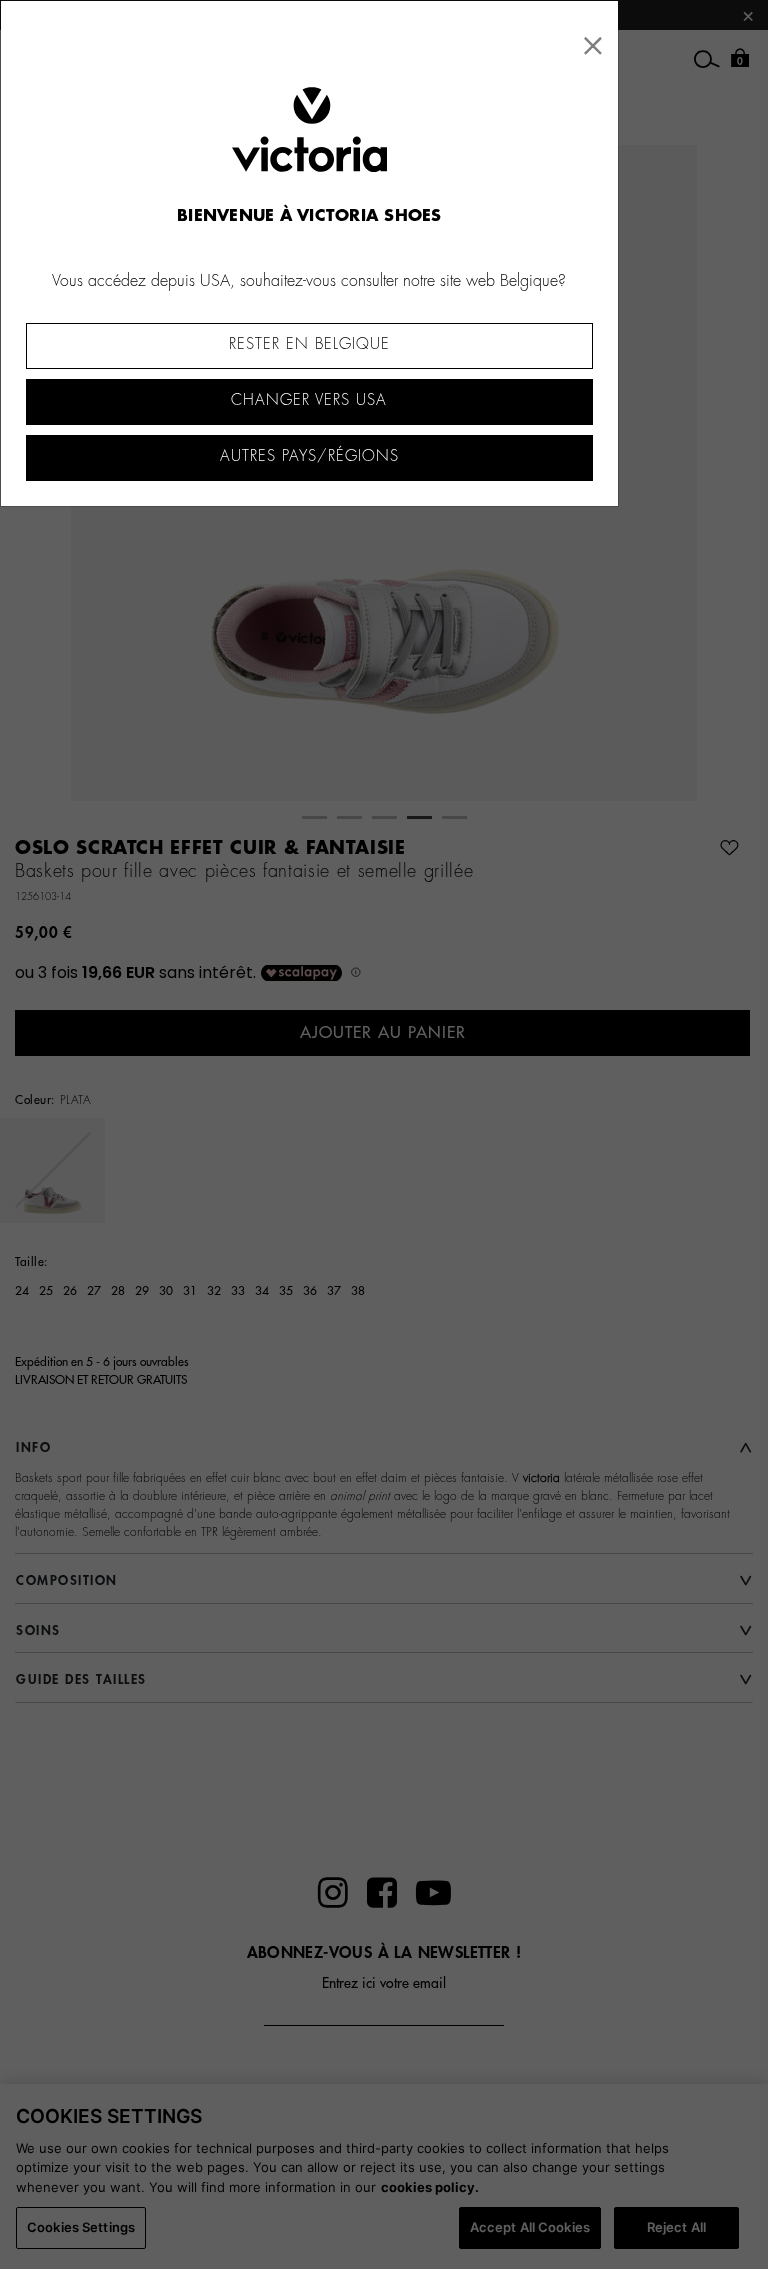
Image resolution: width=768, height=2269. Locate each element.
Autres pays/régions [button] (309, 456)
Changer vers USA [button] (309, 400)
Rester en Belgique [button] (309, 344)
